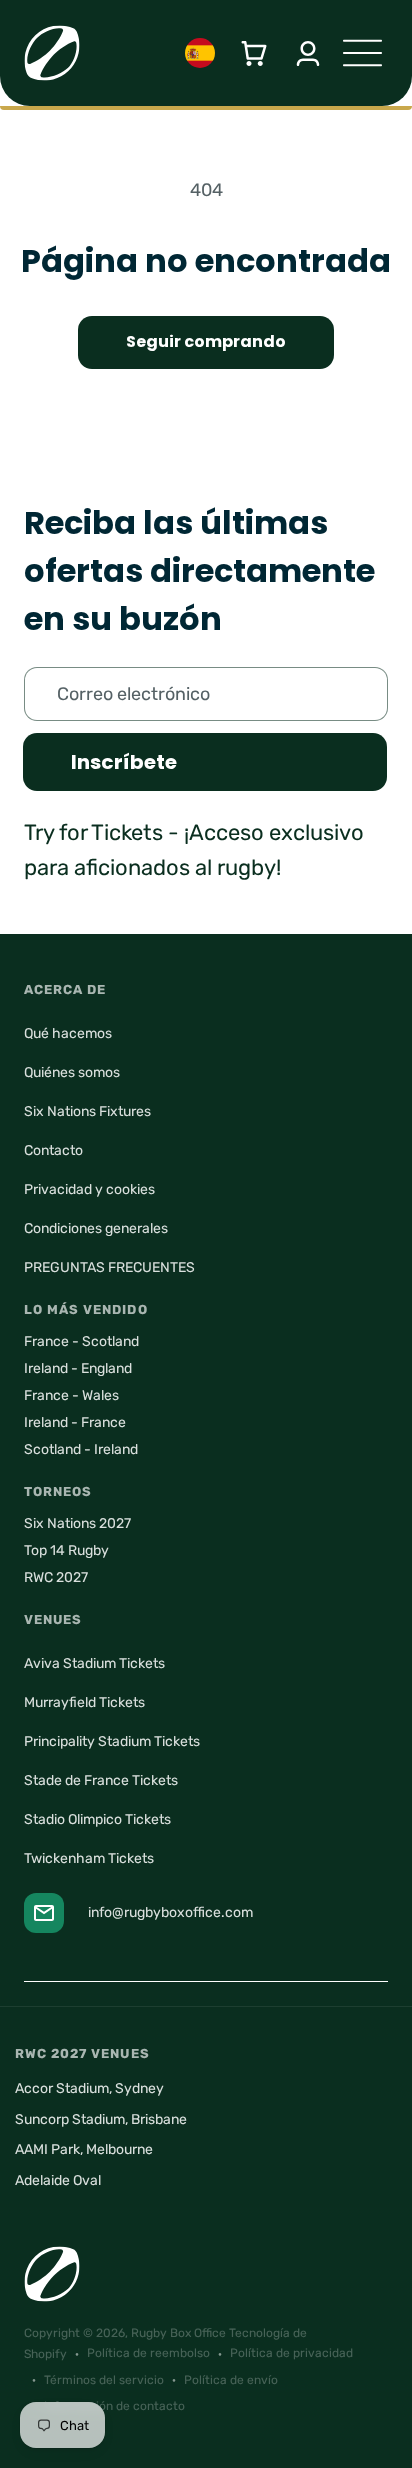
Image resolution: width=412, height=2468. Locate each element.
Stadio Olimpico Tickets (97, 1819)
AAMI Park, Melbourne (84, 2149)
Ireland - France (75, 1422)
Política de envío (231, 2380)
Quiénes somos (72, 1072)
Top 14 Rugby (66, 1550)
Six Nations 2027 (77, 1523)
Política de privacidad (291, 2353)
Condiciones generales (96, 1228)
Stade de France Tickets (101, 1780)
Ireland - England (78, 1368)
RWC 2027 (56, 1577)
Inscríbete (124, 762)
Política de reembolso (148, 2353)
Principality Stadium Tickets (112, 1741)
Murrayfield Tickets (84, 1702)
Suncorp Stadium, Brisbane (101, 2119)
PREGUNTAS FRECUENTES (109, 1267)
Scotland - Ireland (81, 1449)
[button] (254, 53)
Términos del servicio (104, 2380)
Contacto (53, 1150)
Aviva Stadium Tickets (94, 1663)
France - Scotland (81, 1341)
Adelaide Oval (58, 2180)
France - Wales (71, 1395)
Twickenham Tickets (89, 1858)
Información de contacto (114, 2406)
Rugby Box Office (178, 2333)
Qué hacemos (68, 1033)
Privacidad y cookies (89, 1189)
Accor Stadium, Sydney (89, 2088)
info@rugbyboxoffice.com (170, 1912)
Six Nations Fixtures (87, 1111)
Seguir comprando (206, 341)
